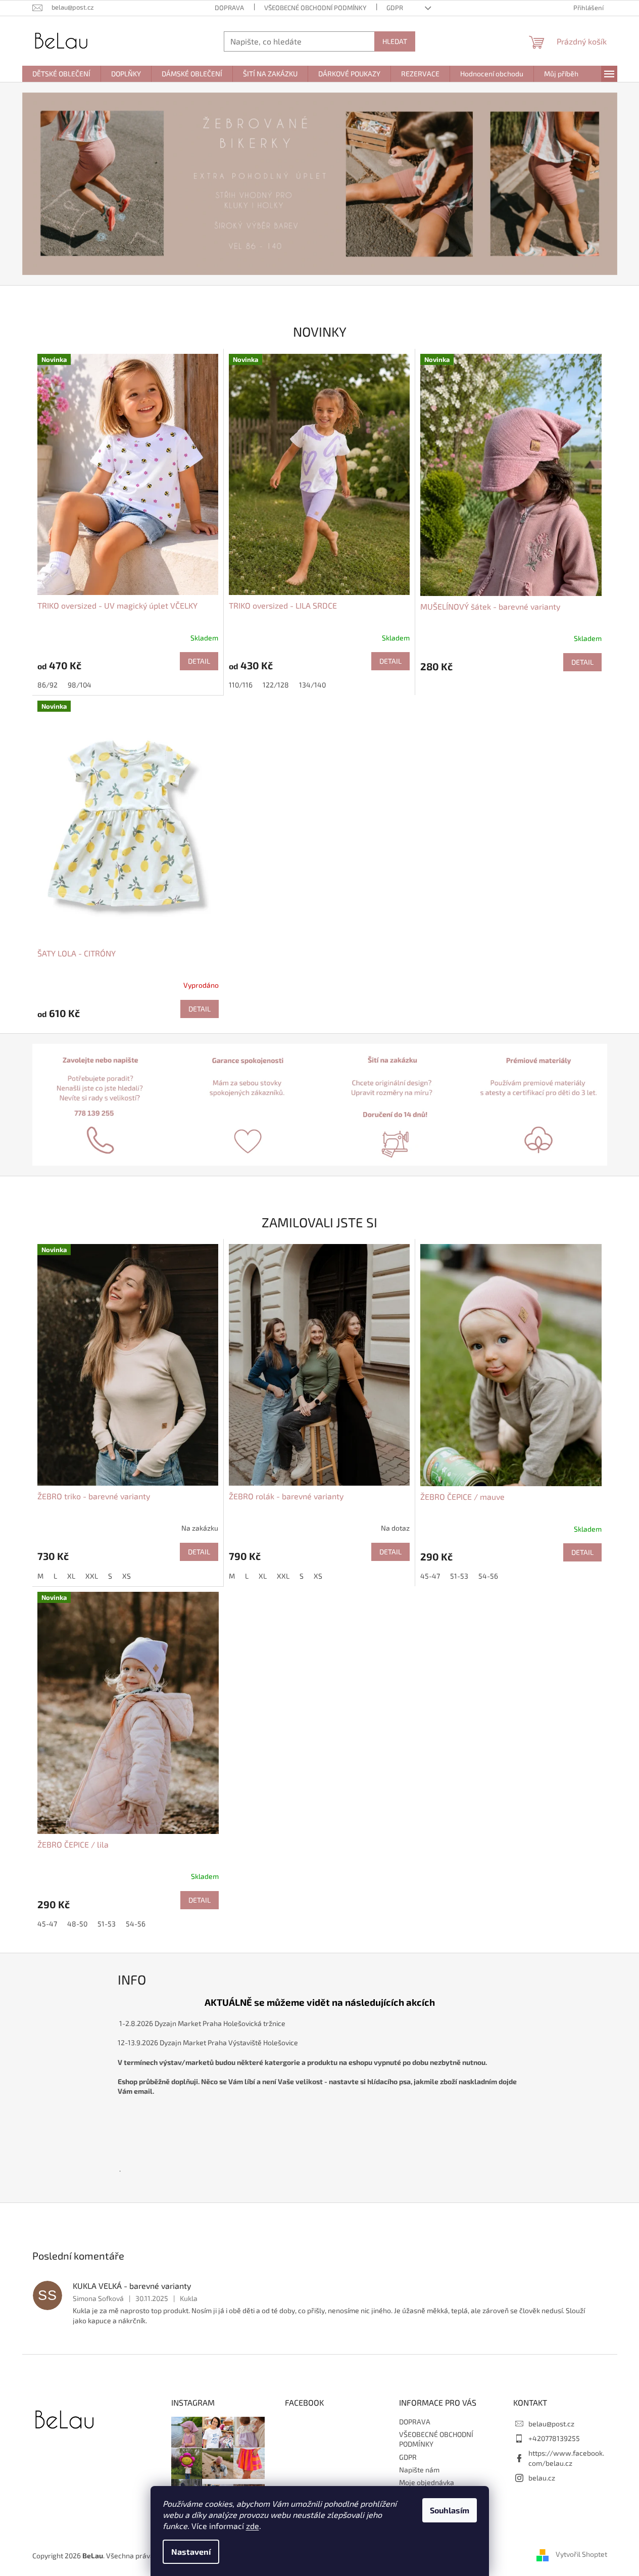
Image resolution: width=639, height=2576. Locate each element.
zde (253, 2526)
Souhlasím (450, 2510)
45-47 (430, 1576)
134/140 (312, 685)
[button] (67, 184)
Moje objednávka (427, 2482)
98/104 (80, 685)
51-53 (459, 1576)
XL (71, 1576)
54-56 (488, 1576)
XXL (92, 1576)
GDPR (395, 8)
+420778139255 (554, 2438)
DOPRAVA (229, 8)
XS (127, 1576)
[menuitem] (61, 74)
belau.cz (542, 2478)
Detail (199, 661)
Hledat (395, 41)
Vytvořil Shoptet (581, 2555)
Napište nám (419, 2470)
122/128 (276, 685)
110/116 (241, 685)
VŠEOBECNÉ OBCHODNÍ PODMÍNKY (315, 8)
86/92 (47, 685)
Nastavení (191, 2551)
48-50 (77, 1924)
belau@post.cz (551, 2424)
